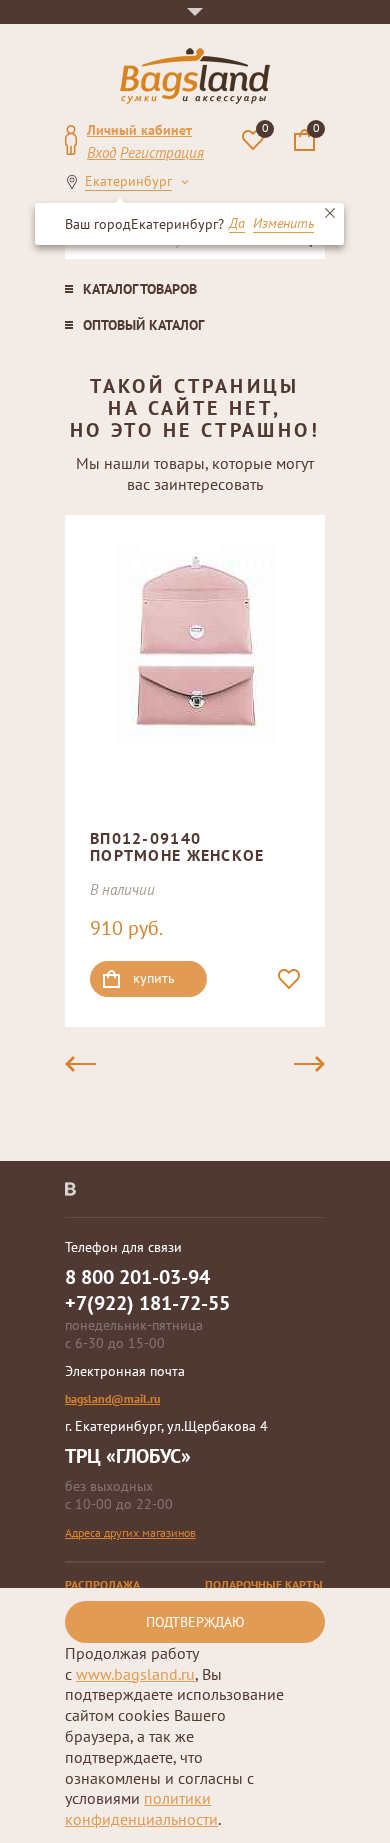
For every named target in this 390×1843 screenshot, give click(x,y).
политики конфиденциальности (141, 1808)
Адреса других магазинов (130, 1532)
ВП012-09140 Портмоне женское (177, 847)
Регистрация (162, 152)
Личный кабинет (139, 130)
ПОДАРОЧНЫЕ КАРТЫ (264, 1584)
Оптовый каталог (143, 325)
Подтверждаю (195, 1622)
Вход (101, 152)
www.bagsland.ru (135, 1674)
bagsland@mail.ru (112, 1398)
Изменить (283, 224)
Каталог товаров (140, 289)
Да (237, 224)
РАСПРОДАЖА (102, 1584)
